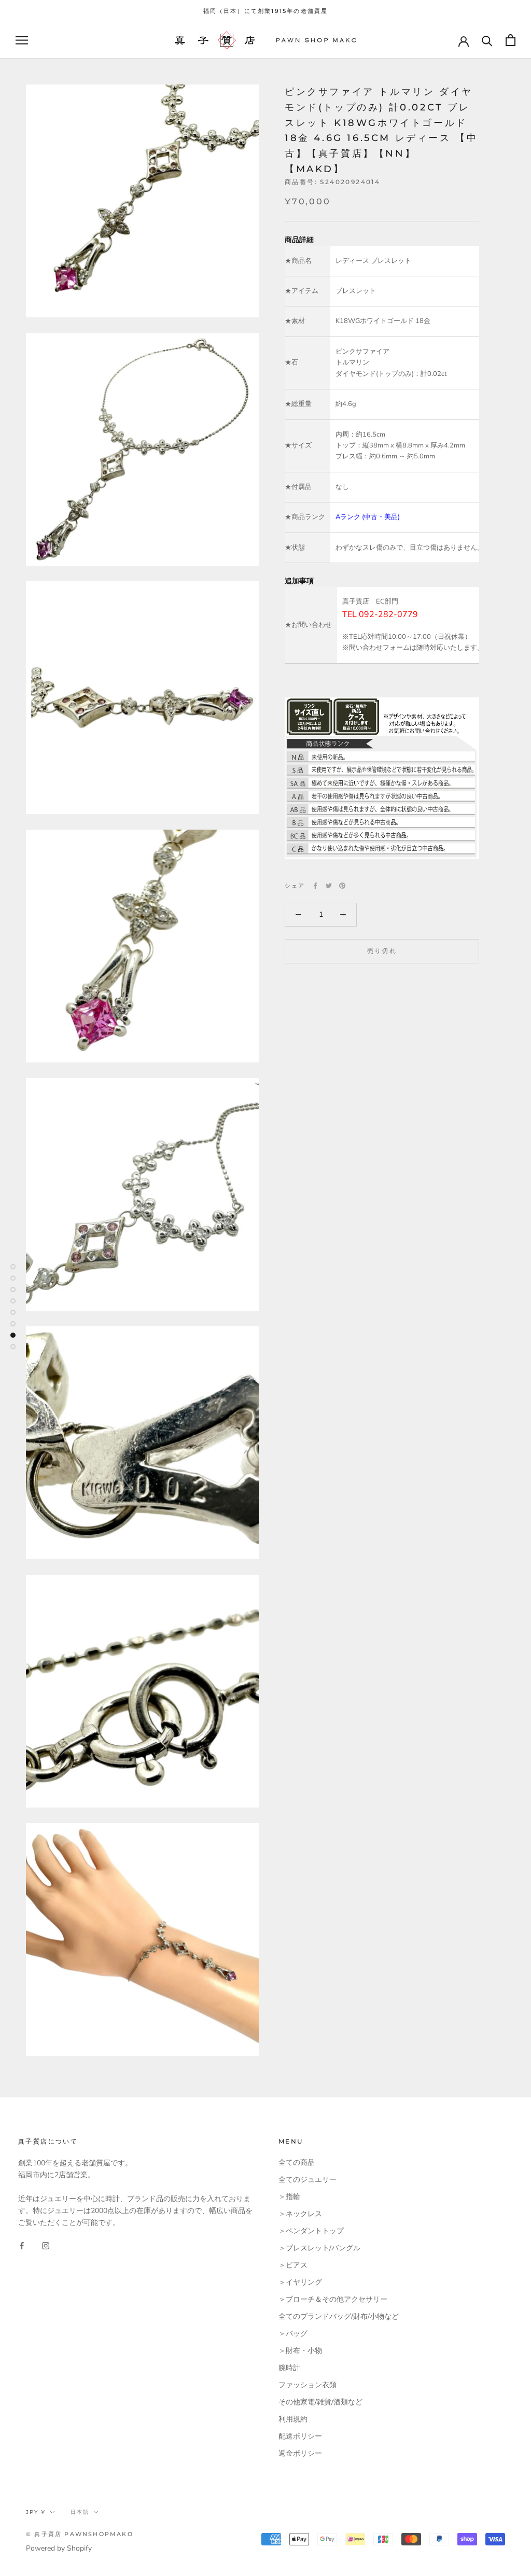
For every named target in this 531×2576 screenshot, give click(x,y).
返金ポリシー (300, 2453)
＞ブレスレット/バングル (319, 2248)
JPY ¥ (36, 2512)
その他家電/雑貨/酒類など (320, 2402)
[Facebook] (315, 886)
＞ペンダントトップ (311, 2231)
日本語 (80, 2512)
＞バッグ (293, 2334)
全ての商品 (297, 2162)
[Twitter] (329, 886)
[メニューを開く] (22, 40)
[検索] (487, 40)
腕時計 (289, 2368)
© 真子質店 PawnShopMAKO (80, 2534)
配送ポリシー (300, 2436)
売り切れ (382, 951)
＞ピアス (293, 2265)
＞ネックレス (300, 2214)
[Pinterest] (342, 886)
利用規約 (293, 2419)
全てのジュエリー (308, 2180)
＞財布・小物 (300, 2351)
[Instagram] (46, 2245)
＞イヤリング (300, 2282)
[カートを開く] (511, 40)
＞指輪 (289, 2197)
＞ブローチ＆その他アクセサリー (333, 2299)
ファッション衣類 (308, 2385)
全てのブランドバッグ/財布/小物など (339, 2316)
